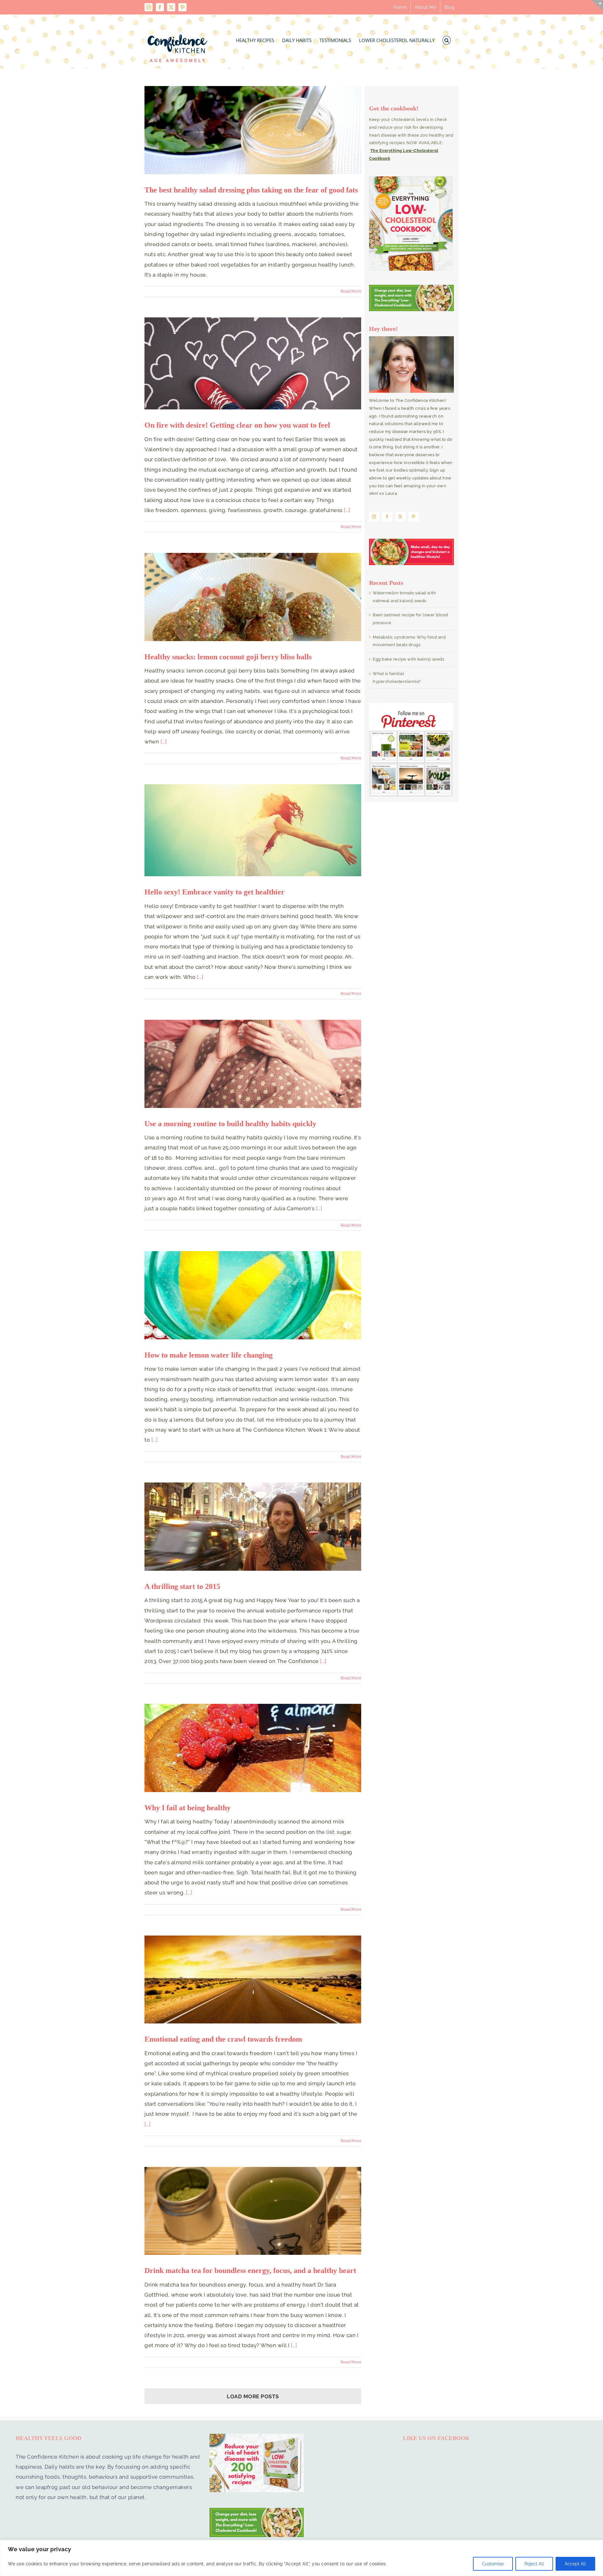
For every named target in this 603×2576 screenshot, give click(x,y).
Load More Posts (253, 2396)
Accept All (575, 2564)
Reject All (534, 2564)
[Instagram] (374, 517)
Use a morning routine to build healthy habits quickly (230, 1124)
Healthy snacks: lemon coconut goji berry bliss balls (228, 657)
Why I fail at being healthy (187, 1808)
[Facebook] (387, 517)
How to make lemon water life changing (209, 1355)
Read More (351, 291)
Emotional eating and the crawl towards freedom (223, 2039)
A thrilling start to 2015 (182, 1586)
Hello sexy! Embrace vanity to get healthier (215, 892)
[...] (347, 510)
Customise (493, 2564)
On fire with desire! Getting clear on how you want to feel (237, 425)
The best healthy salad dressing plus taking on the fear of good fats (251, 190)
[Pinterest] (414, 517)
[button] (447, 38)
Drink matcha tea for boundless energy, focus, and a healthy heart (250, 2271)
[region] (301, 2558)
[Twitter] (400, 517)
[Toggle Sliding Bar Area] (597, 6)
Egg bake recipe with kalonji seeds (408, 659)
